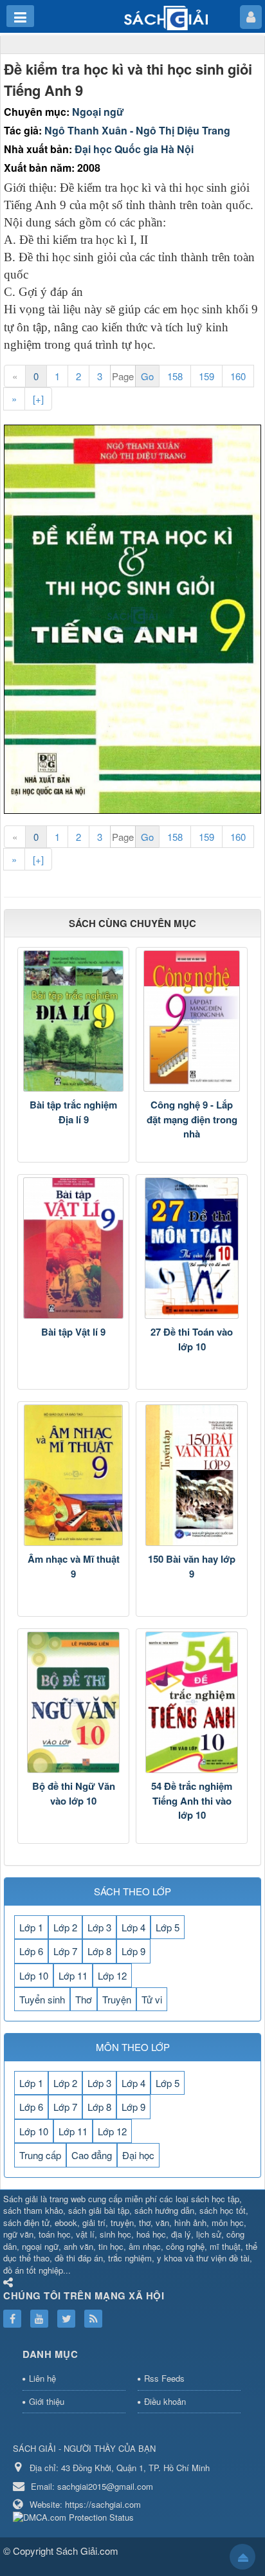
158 (175, 376)
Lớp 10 (34, 1975)
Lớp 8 (99, 1951)
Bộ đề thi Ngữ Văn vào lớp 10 (74, 1793)
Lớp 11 (73, 1975)
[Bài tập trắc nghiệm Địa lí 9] (73, 1021)
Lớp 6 (31, 1951)
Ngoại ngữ (98, 112)
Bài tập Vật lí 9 (73, 1332)
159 (206, 376)
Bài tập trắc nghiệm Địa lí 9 (73, 1112)
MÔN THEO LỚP (133, 2047)
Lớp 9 (133, 1951)
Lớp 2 (65, 1927)
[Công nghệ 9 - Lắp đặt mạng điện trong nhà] (192, 1021)
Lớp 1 (31, 1927)
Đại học (138, 2155)
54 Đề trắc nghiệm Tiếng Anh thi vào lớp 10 (192, 1800)
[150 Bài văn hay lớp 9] (192, 1475)
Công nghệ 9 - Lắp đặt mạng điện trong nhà (192, 1119)
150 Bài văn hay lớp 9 (192, 1566)
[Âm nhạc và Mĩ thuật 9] (73, 1475)
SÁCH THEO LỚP (132, 1891)
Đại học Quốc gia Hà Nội (134, 149)
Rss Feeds (164, 2378)
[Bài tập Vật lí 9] (73, 1248)
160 (238, 376)
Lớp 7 (65, 1951)
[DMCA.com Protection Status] (75, 2516)
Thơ (84, 1999)
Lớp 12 (112, 1975)
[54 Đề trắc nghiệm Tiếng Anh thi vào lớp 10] (192, 1702)
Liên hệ (42, 2378)
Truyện (117, 1999)
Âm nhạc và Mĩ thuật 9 (74, 1566)
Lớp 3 (99, 1927)
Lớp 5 (168, 1927)
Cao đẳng (92, 2155)
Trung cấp (40, 2155)
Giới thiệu (47, 2401)
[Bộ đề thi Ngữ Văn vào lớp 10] (73, 1702)
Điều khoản (165, 2401)
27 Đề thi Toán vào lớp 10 (192, 1339)
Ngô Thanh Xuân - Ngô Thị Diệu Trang (137, 130)
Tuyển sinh (42, 1999)
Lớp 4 (133, 1927)
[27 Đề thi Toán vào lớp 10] (192, 1248)
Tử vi (152, 1999)
